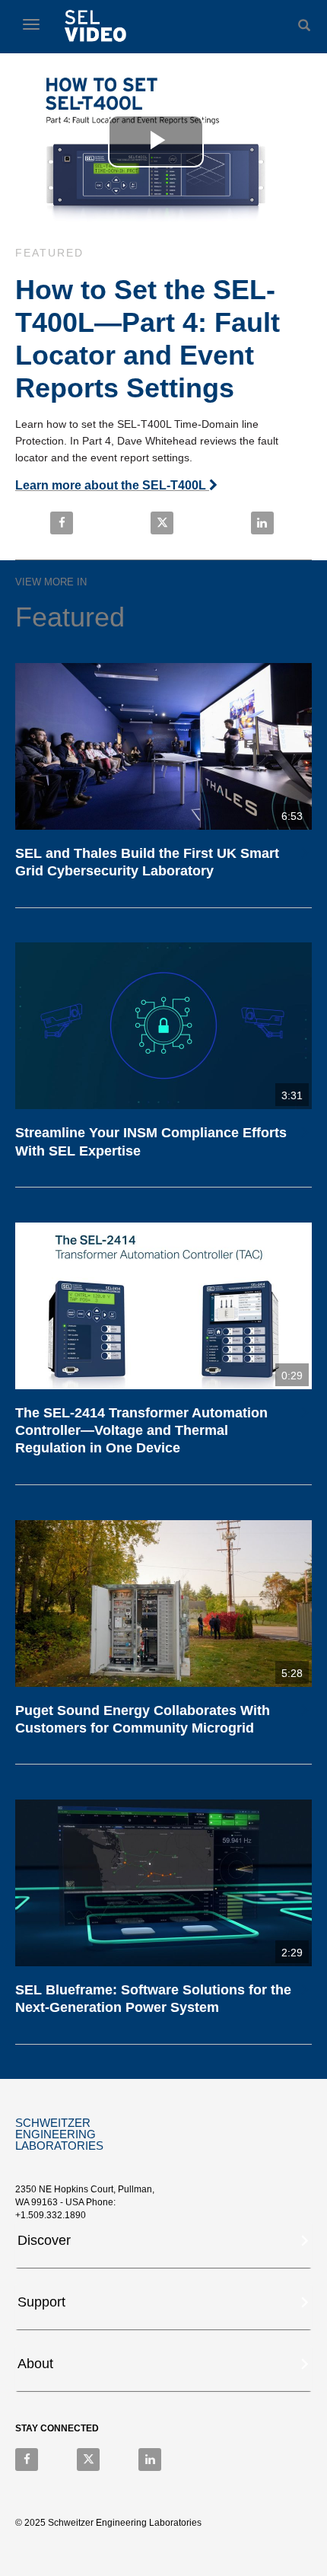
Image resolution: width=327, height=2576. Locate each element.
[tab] (163, 2245)
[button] (165, 2239)
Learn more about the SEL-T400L (112, 485)
